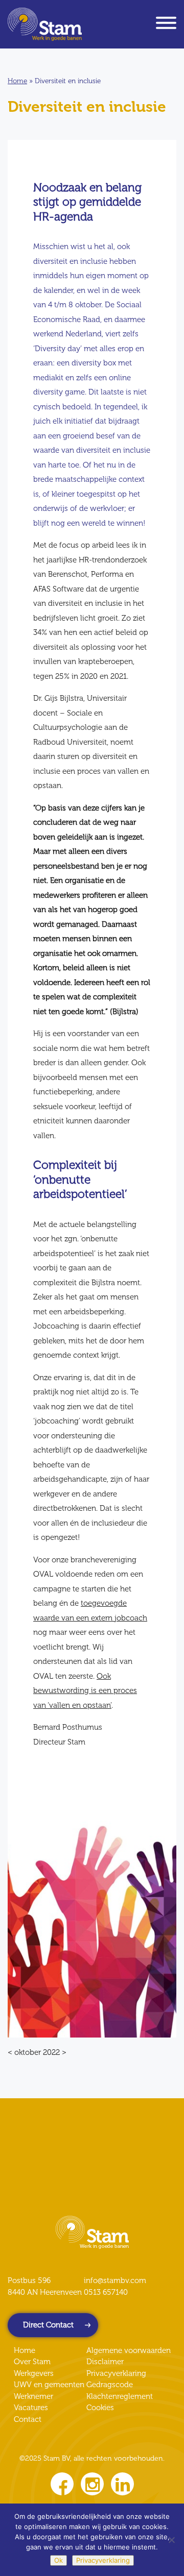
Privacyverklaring (116, 2373)
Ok (59, 2560)
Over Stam (32, 2362)
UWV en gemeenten (49, 2385)
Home (17, 81)
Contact (28, 2419)
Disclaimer (105, 2362)
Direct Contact (48, 2325)
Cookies (100, 2408)
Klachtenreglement (120, 2396)
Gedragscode (110, 2385)
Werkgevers (34, 2373)
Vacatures (31, 2408)
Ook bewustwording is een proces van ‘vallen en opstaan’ (85, 1691)
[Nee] (171, 2540)
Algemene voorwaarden (129, 2350)
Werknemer (33, 2396)
